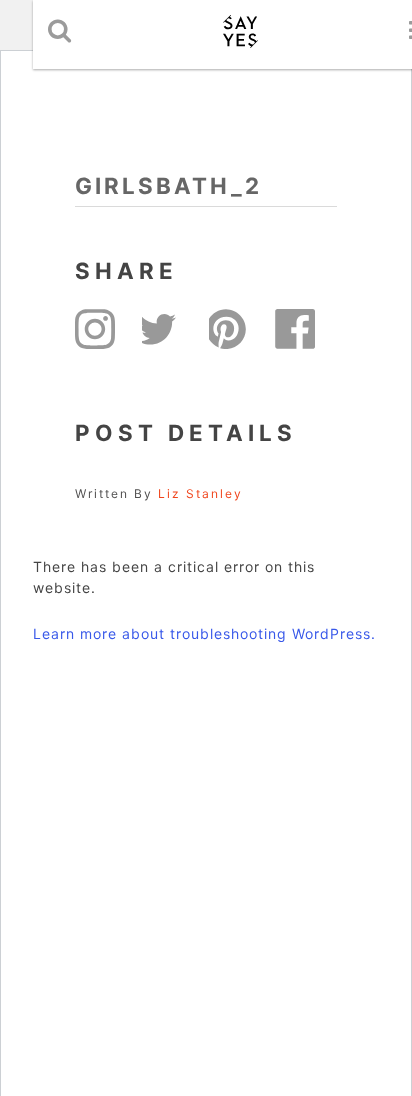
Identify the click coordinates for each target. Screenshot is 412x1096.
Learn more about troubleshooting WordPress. (204, 633)
